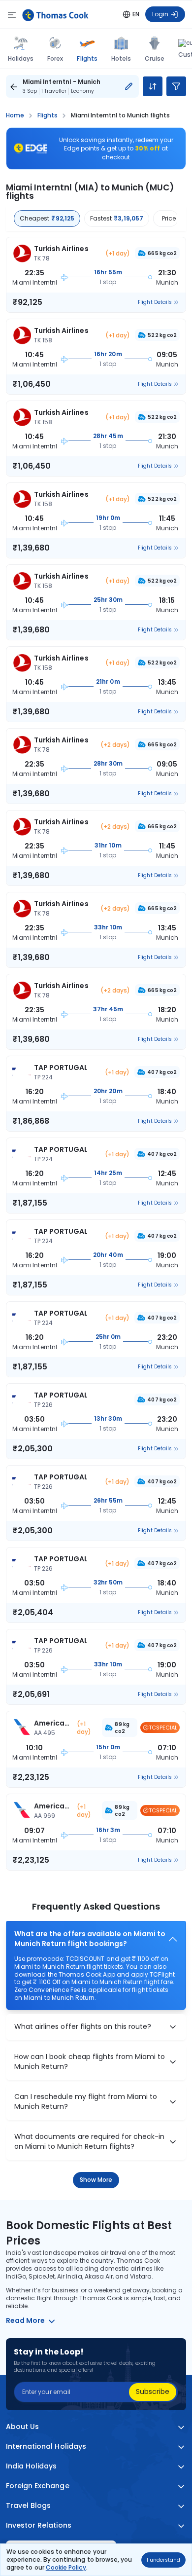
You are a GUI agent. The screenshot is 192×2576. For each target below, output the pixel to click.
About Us (22, 2427)
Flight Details (155, 302)
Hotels (121, 58)
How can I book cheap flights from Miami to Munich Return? (90, 2062)
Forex (55, 58)
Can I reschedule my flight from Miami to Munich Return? (86, 2102)
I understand (163, 2560)
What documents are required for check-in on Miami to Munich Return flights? (89, 2142)
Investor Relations (39, 2525)
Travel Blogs (28, 2506)
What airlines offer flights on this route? (83, 2027)
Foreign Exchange (38, 2486)
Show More (96, 2180)
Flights (87, 58)
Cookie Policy (66, 2567)
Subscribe (153, 2392)
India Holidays (32, 2466)
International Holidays (46, 2447)
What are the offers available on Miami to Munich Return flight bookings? (90, 1939)
